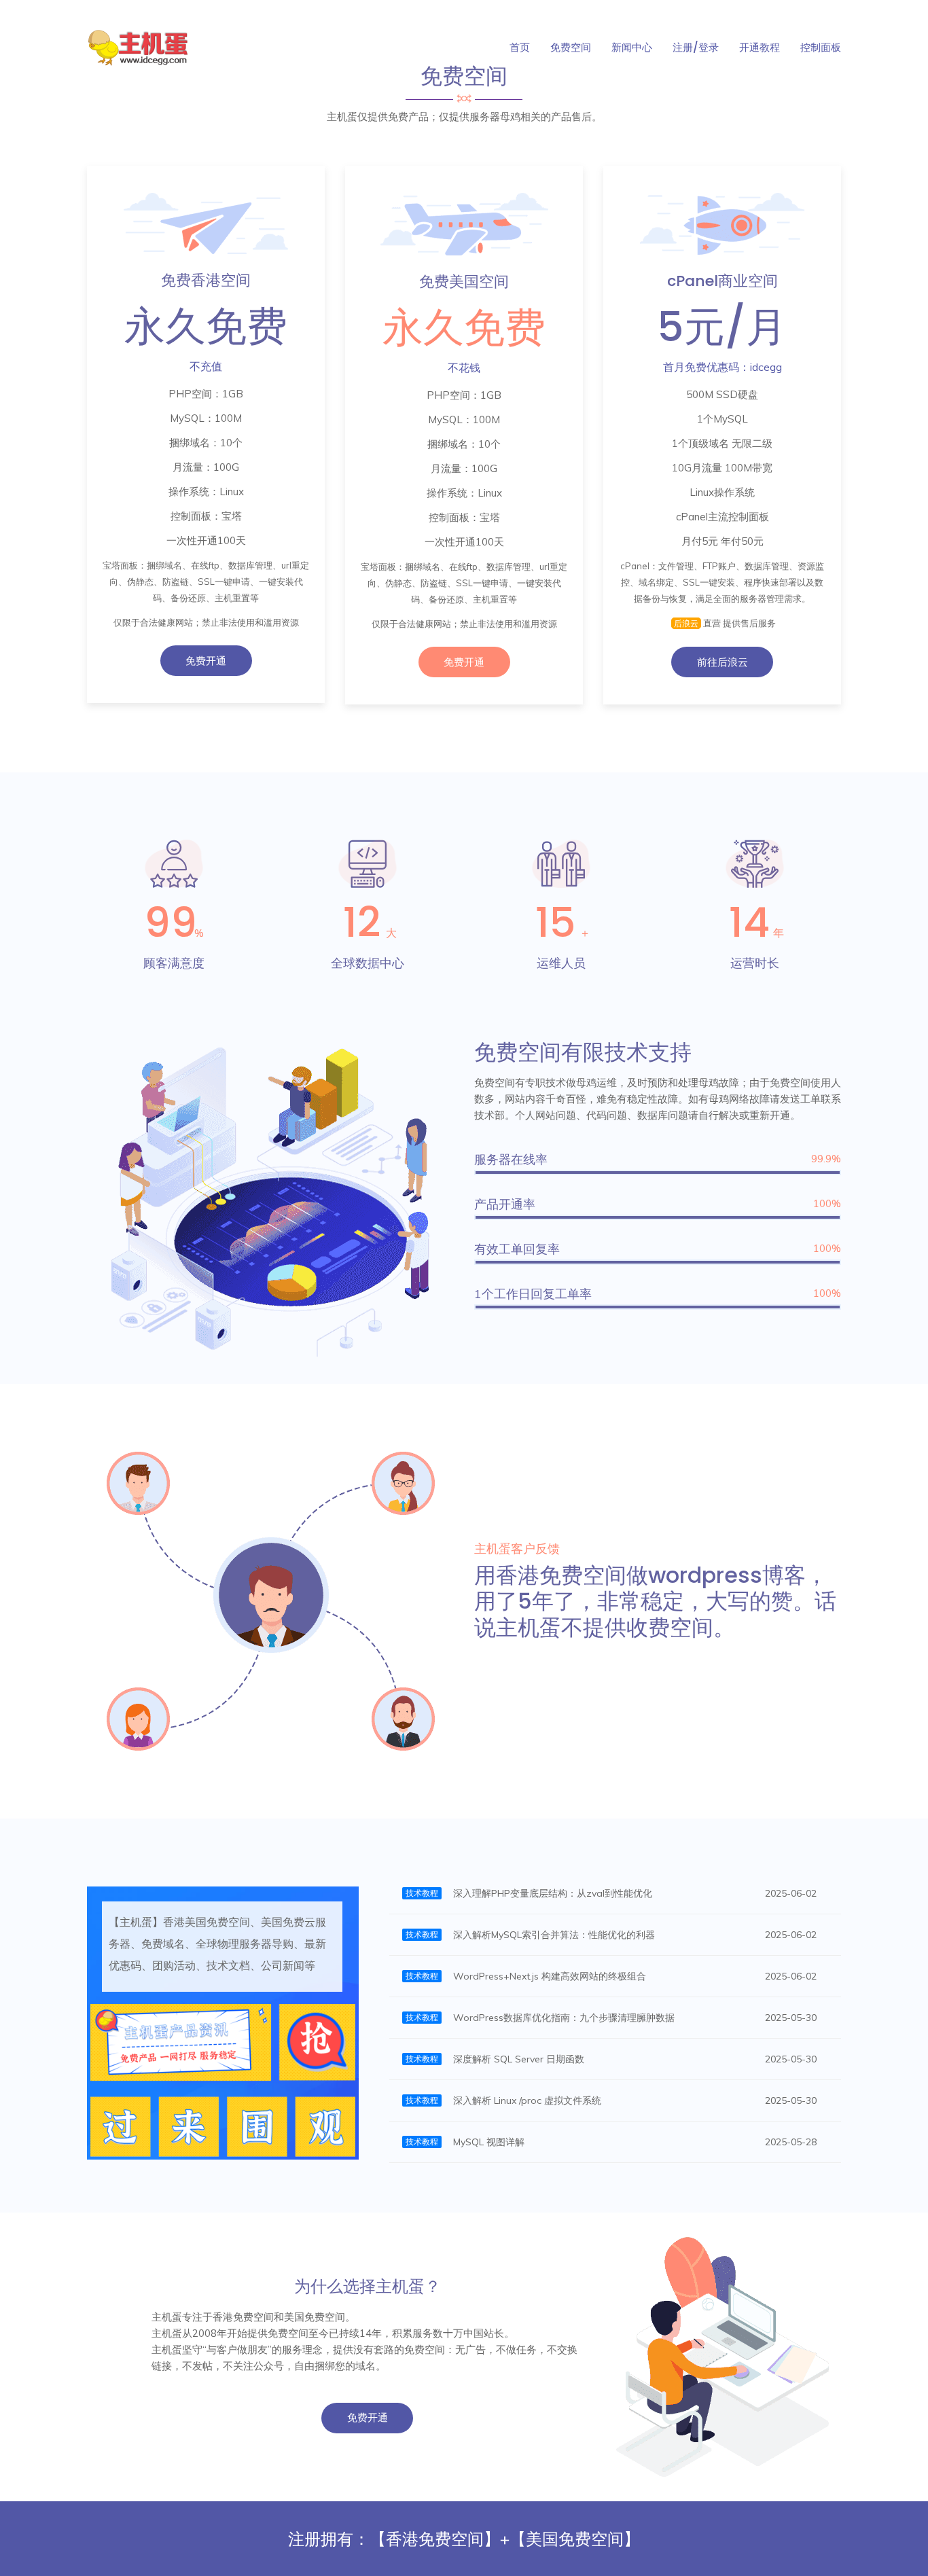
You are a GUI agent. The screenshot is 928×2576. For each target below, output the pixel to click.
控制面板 (821, 47)
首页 (520, 47)
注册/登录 (696, 47)
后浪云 (686, 623)
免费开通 (206, 661)
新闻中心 (632, 47)
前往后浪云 (722, 662)
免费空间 (571, 47)
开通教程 (760, 47)
